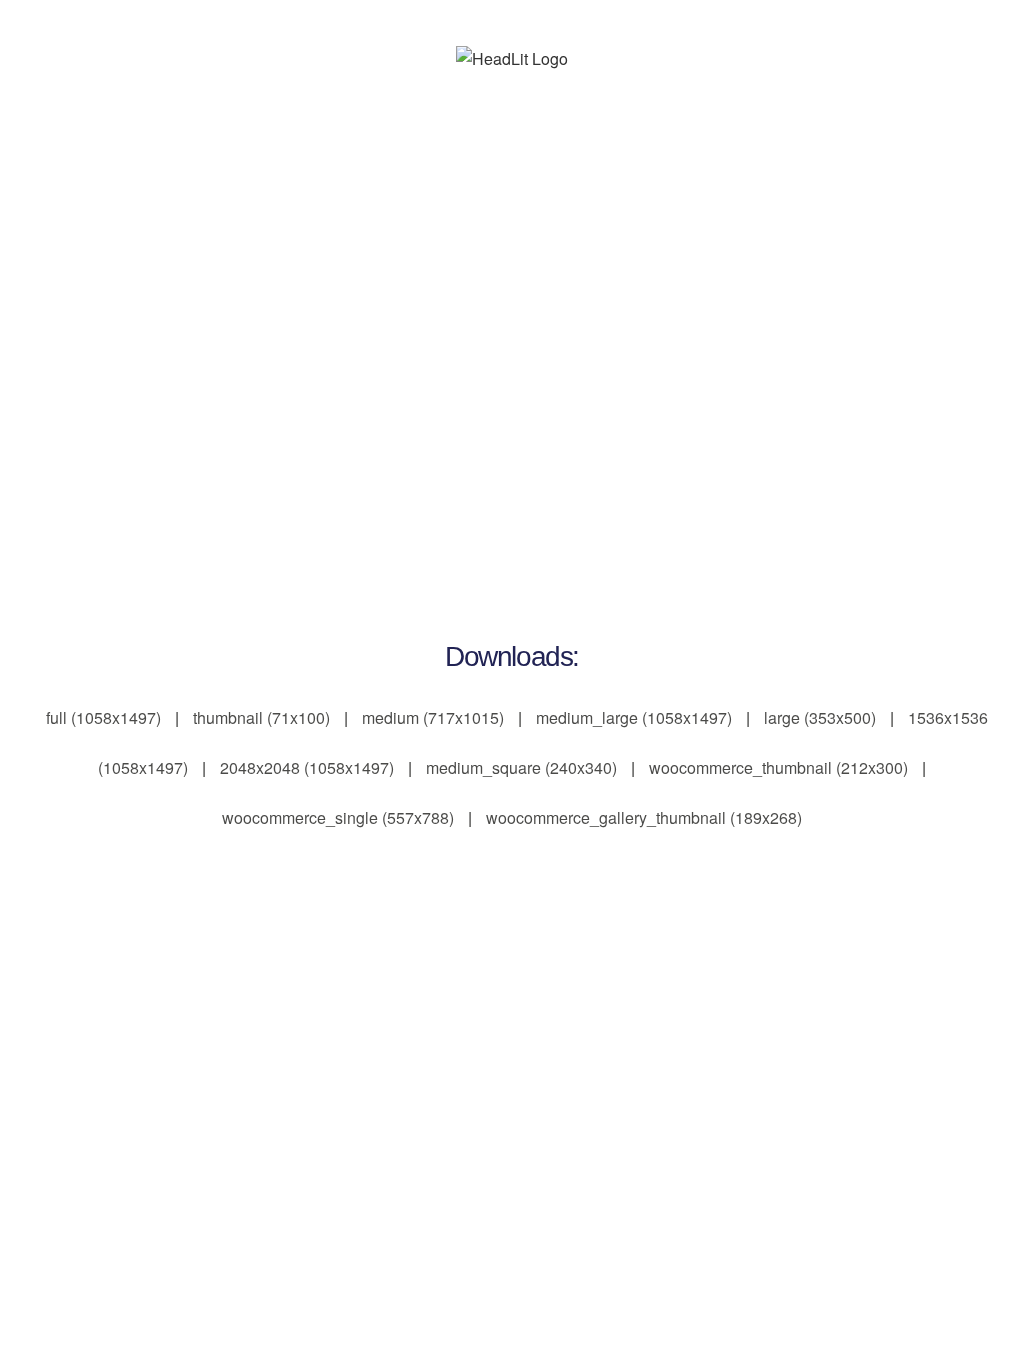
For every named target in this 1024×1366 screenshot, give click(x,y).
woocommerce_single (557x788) (338, 817)
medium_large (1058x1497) (634, 717)
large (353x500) (820, 717)
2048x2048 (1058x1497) (307, 767)
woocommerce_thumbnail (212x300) (778, 767)
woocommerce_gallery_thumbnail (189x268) (644, 817)
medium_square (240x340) (521, 767)
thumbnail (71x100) (261, 717)
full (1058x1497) (103, 717)
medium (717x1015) (433, 717)
